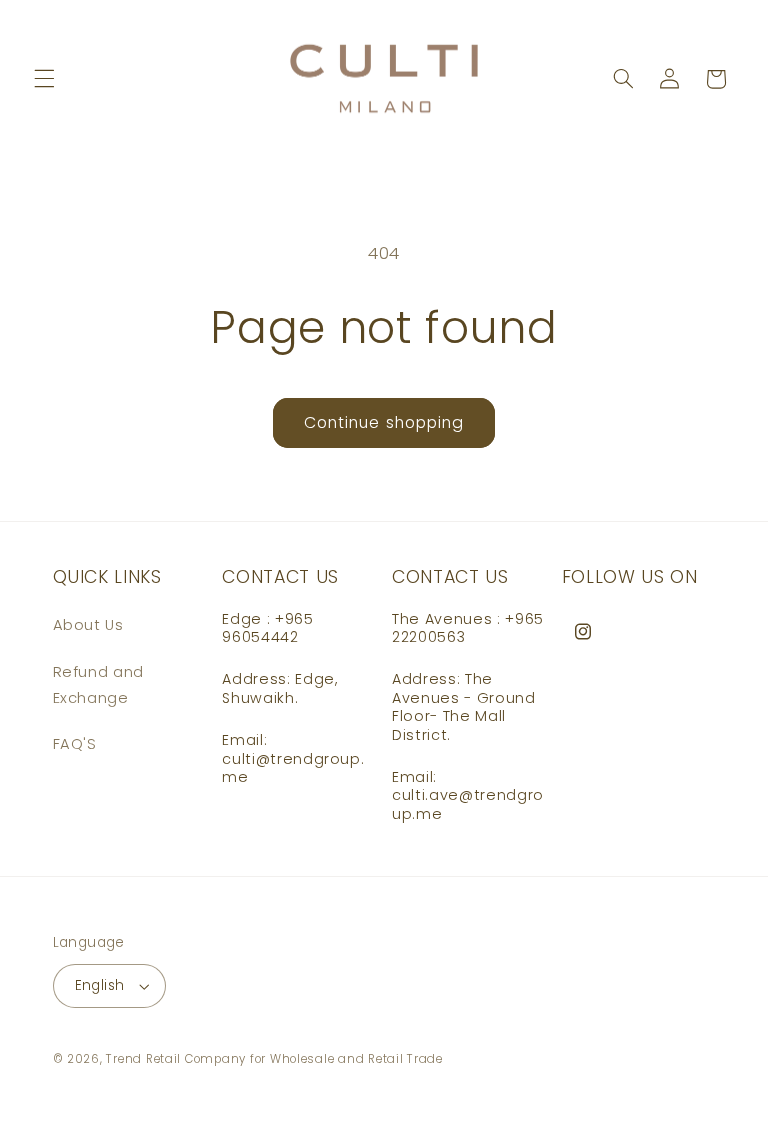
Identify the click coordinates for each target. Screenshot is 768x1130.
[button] (44, 79)
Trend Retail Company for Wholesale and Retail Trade (274, 1059)
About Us (88, 625)
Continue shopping (384, 422)
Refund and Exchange (98, 685)
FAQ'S (75, 744)
